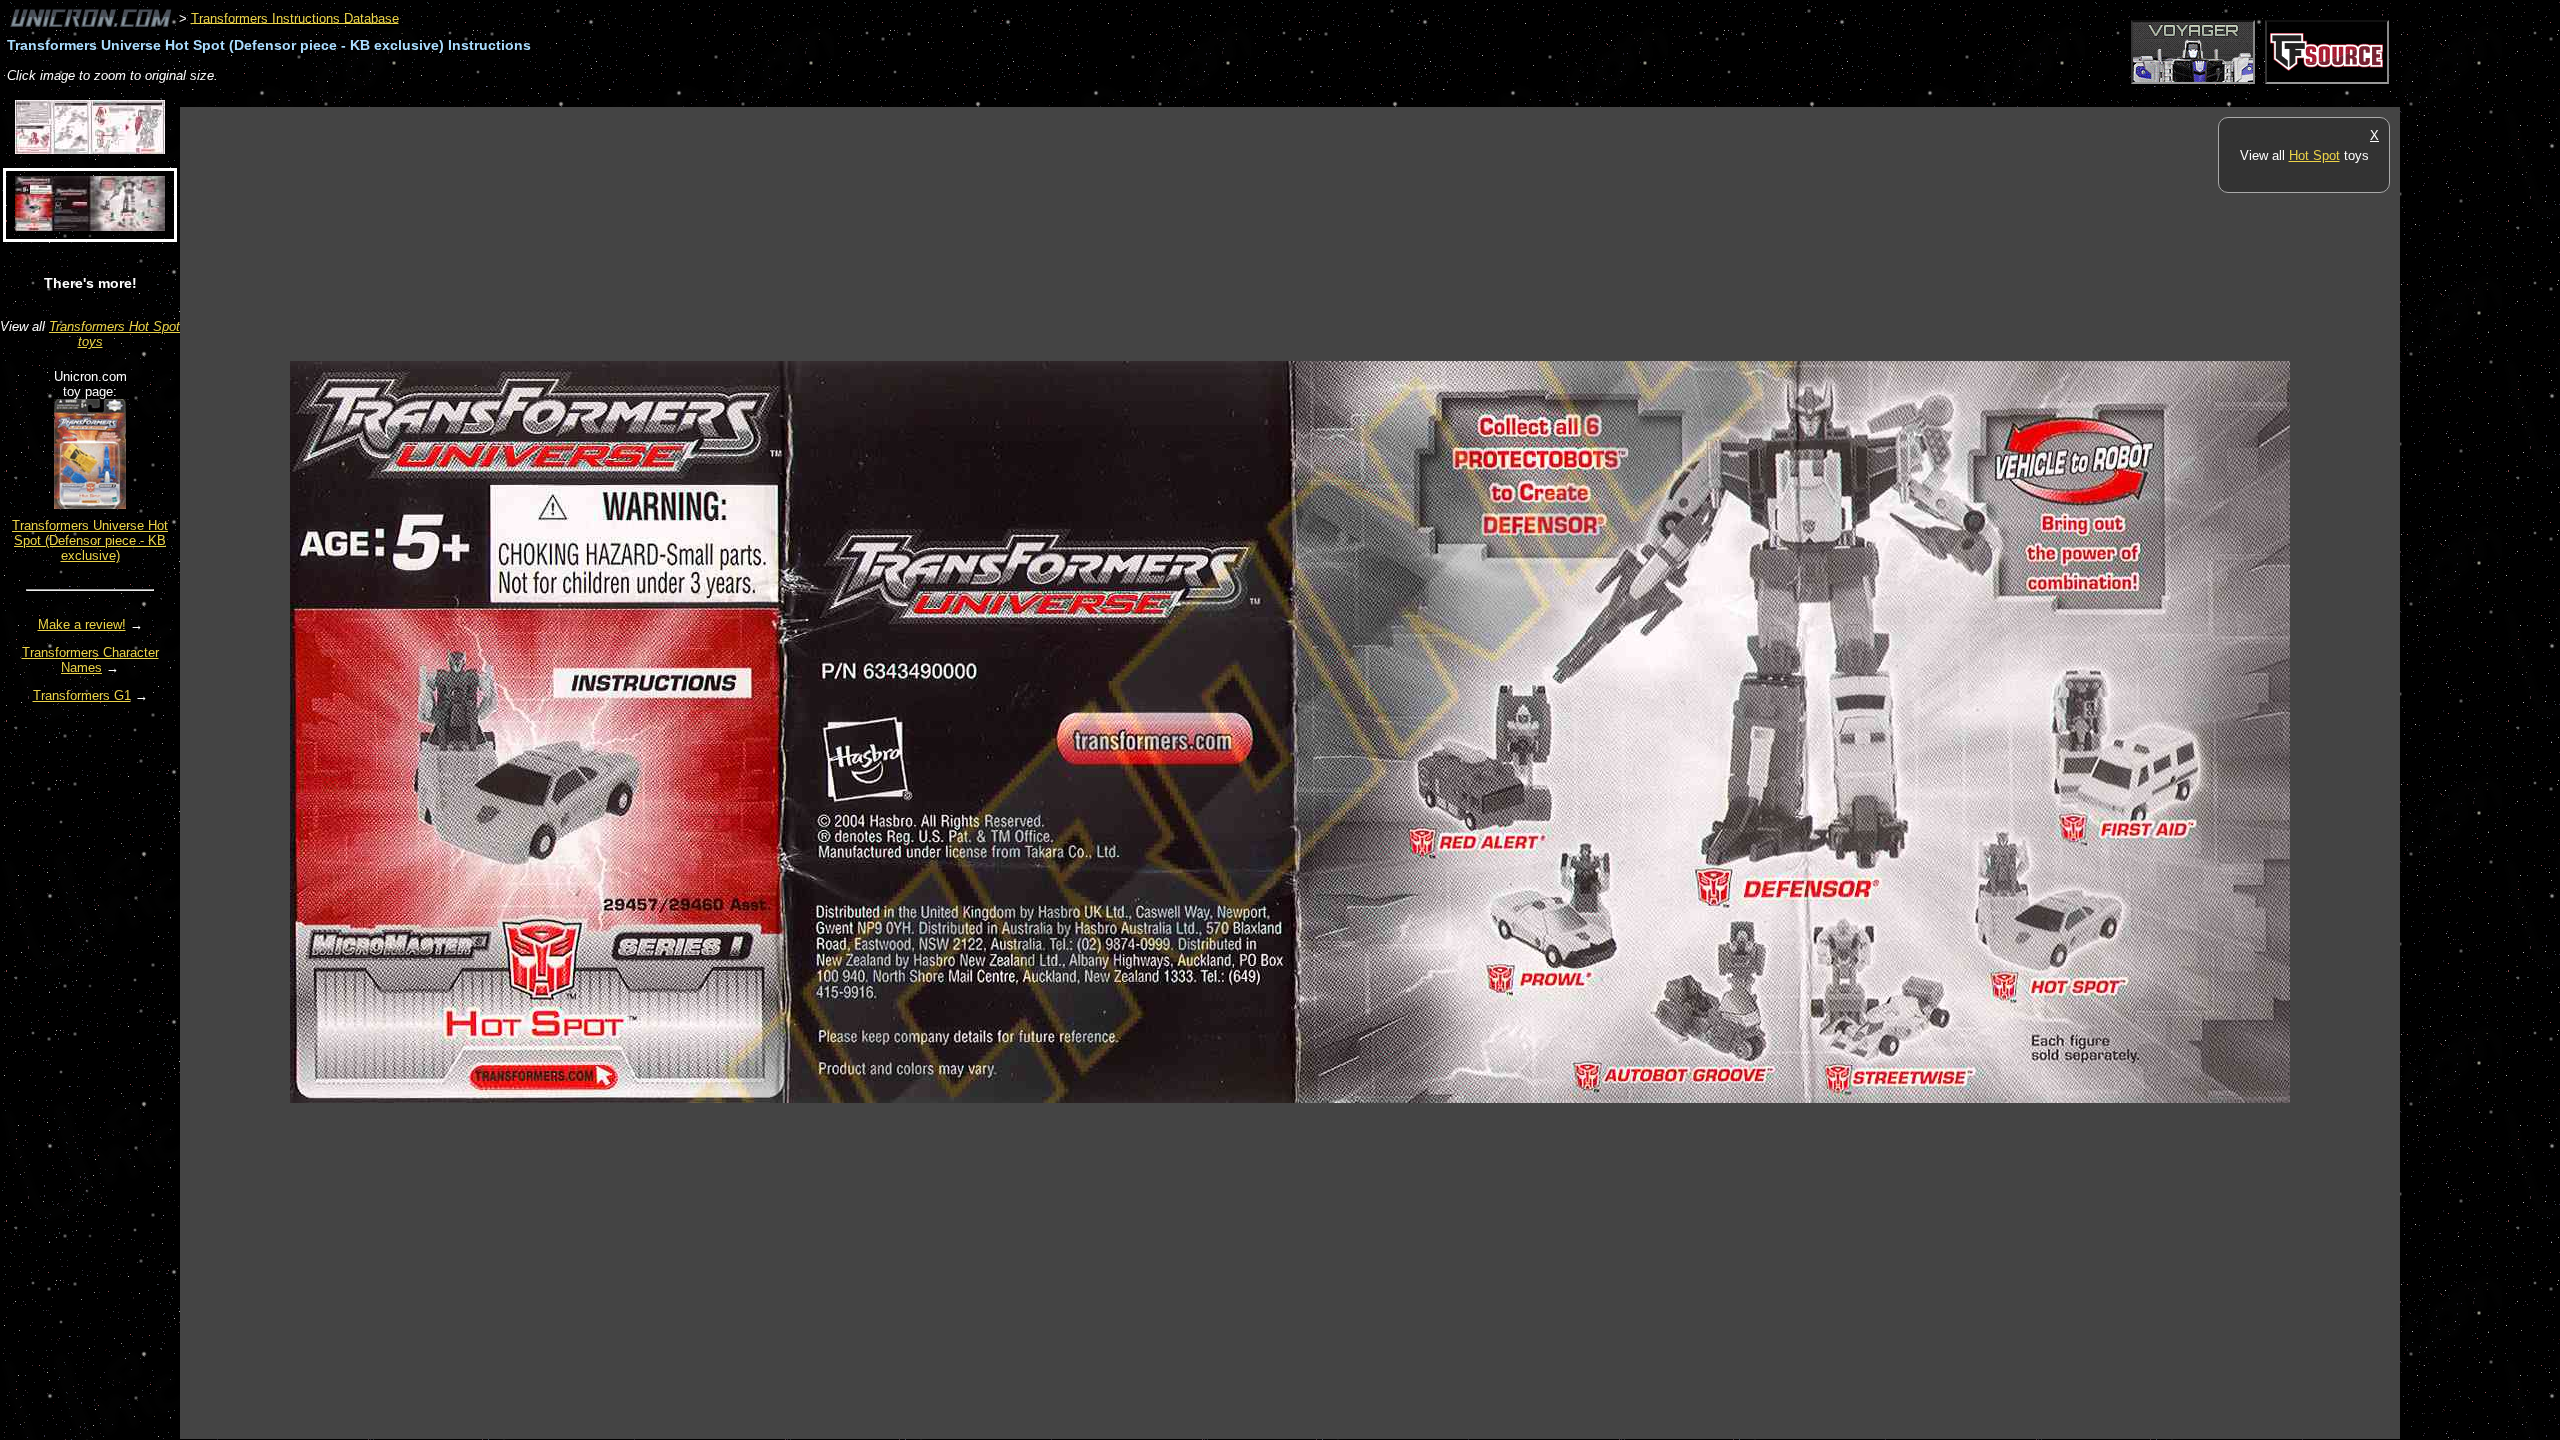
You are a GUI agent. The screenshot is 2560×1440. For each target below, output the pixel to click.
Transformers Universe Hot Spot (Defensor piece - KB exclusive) (90, 540)
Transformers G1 (82, 695)
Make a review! (82, 624)
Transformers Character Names (90, 660)
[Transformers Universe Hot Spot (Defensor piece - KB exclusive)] (90, 504)
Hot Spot (2314, 155)
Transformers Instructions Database (295, 17)
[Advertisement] (544, 96)
